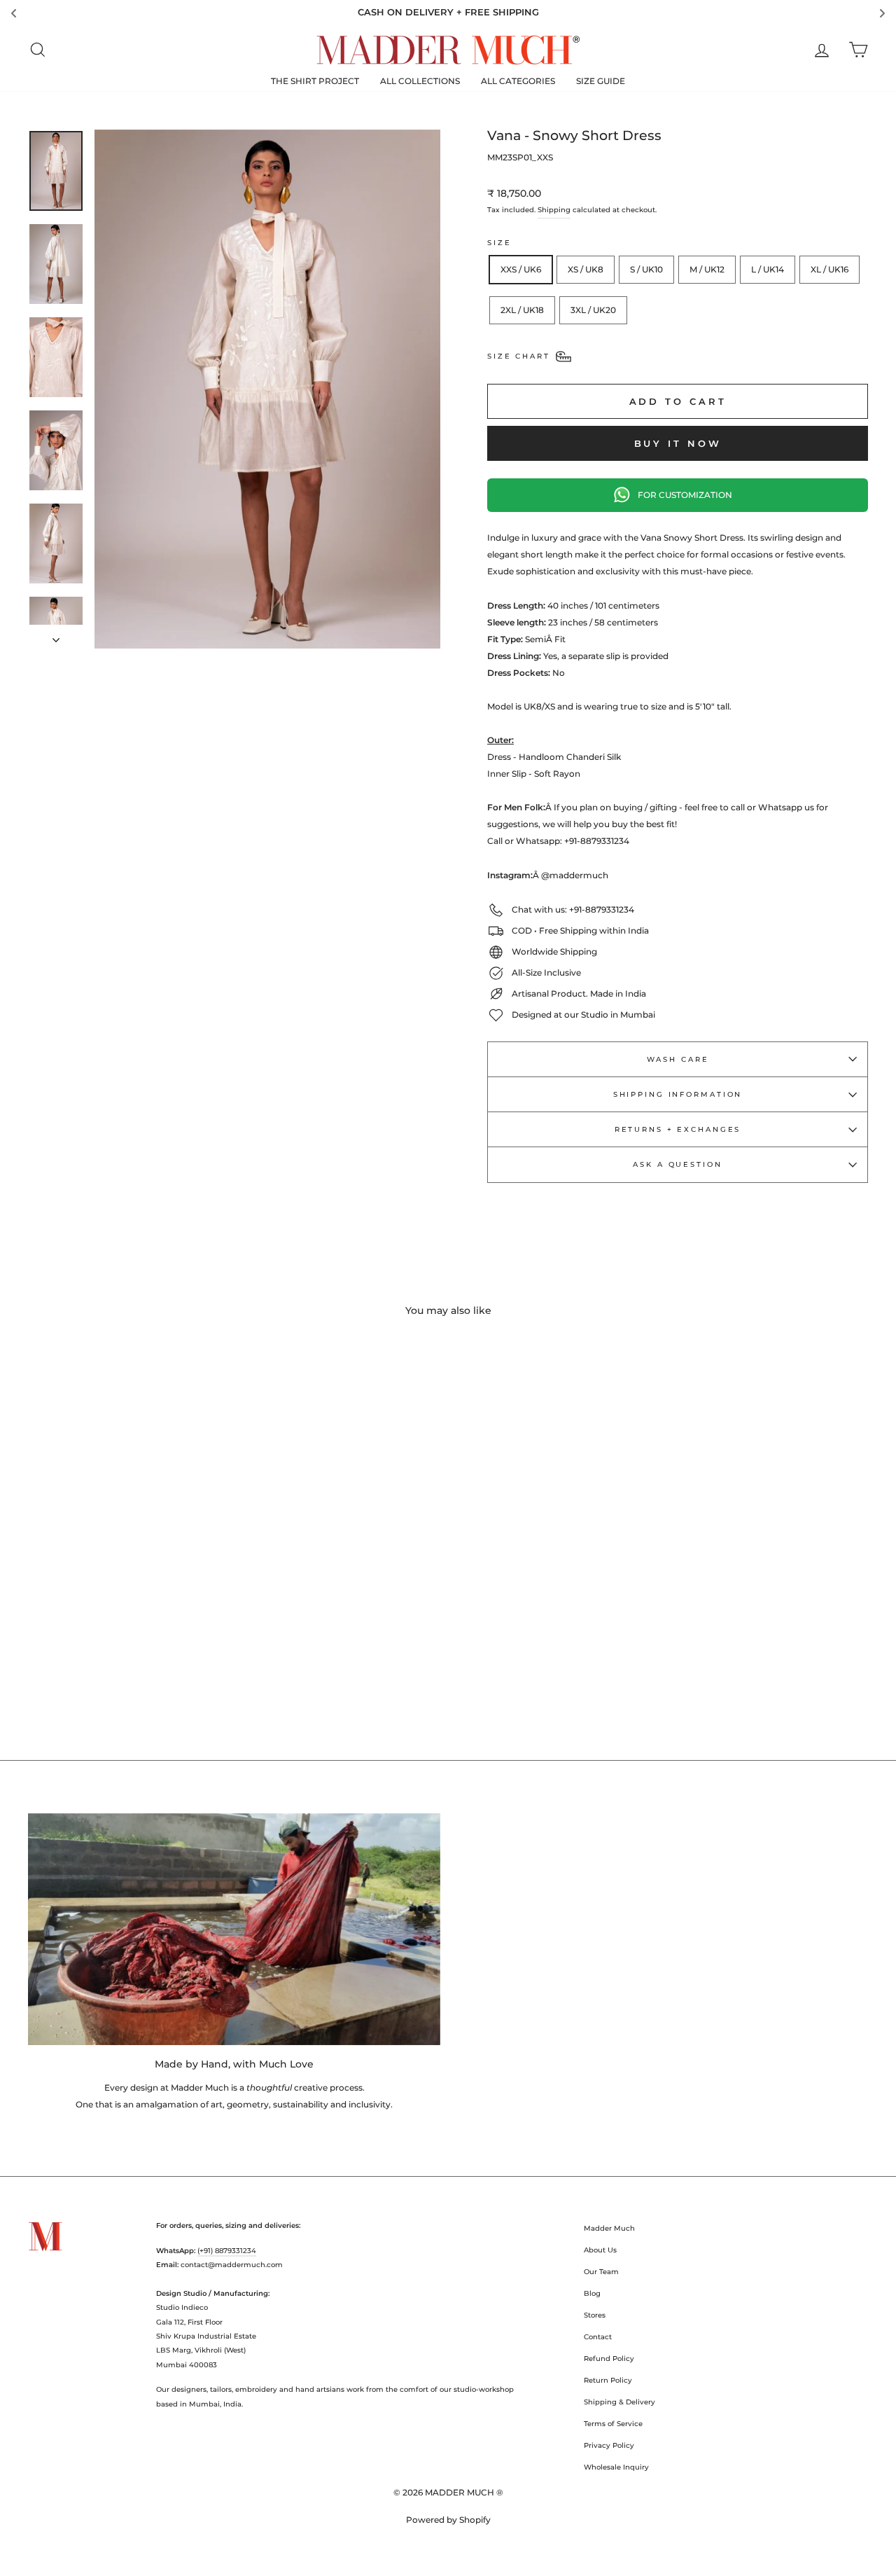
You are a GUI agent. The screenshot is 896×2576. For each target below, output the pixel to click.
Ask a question (677, 1164)
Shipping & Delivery (619, 2402)
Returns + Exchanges (678, 1129)
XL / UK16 (829, 269)
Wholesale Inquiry (616, 2467)
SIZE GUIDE (601, 81)
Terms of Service (613, 2424)
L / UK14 (768, 269)
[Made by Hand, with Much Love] (234, 1929)
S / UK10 (646, 269)
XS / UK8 (586, 269)
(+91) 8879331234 (227, 2251)
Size (499, 243)
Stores (595, 2315)
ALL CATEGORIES (518, 81)
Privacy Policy (609, 2445)
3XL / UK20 (593, 310)
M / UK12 (707, 269)
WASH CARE (678, 1059)
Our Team (601, 2272)
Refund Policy (609, 2359)
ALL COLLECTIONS (420, 81)
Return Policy (608, 2380)
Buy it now (678, 443)
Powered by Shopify (448, 2520)
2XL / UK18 (522, 310)
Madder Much (609, 2228)
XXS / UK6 (521, 269)
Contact (598, 2337)
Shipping (554, 210)
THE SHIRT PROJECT (315, 81)
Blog (592, 2293)
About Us (600, 2250)
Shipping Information (678, 1094)
